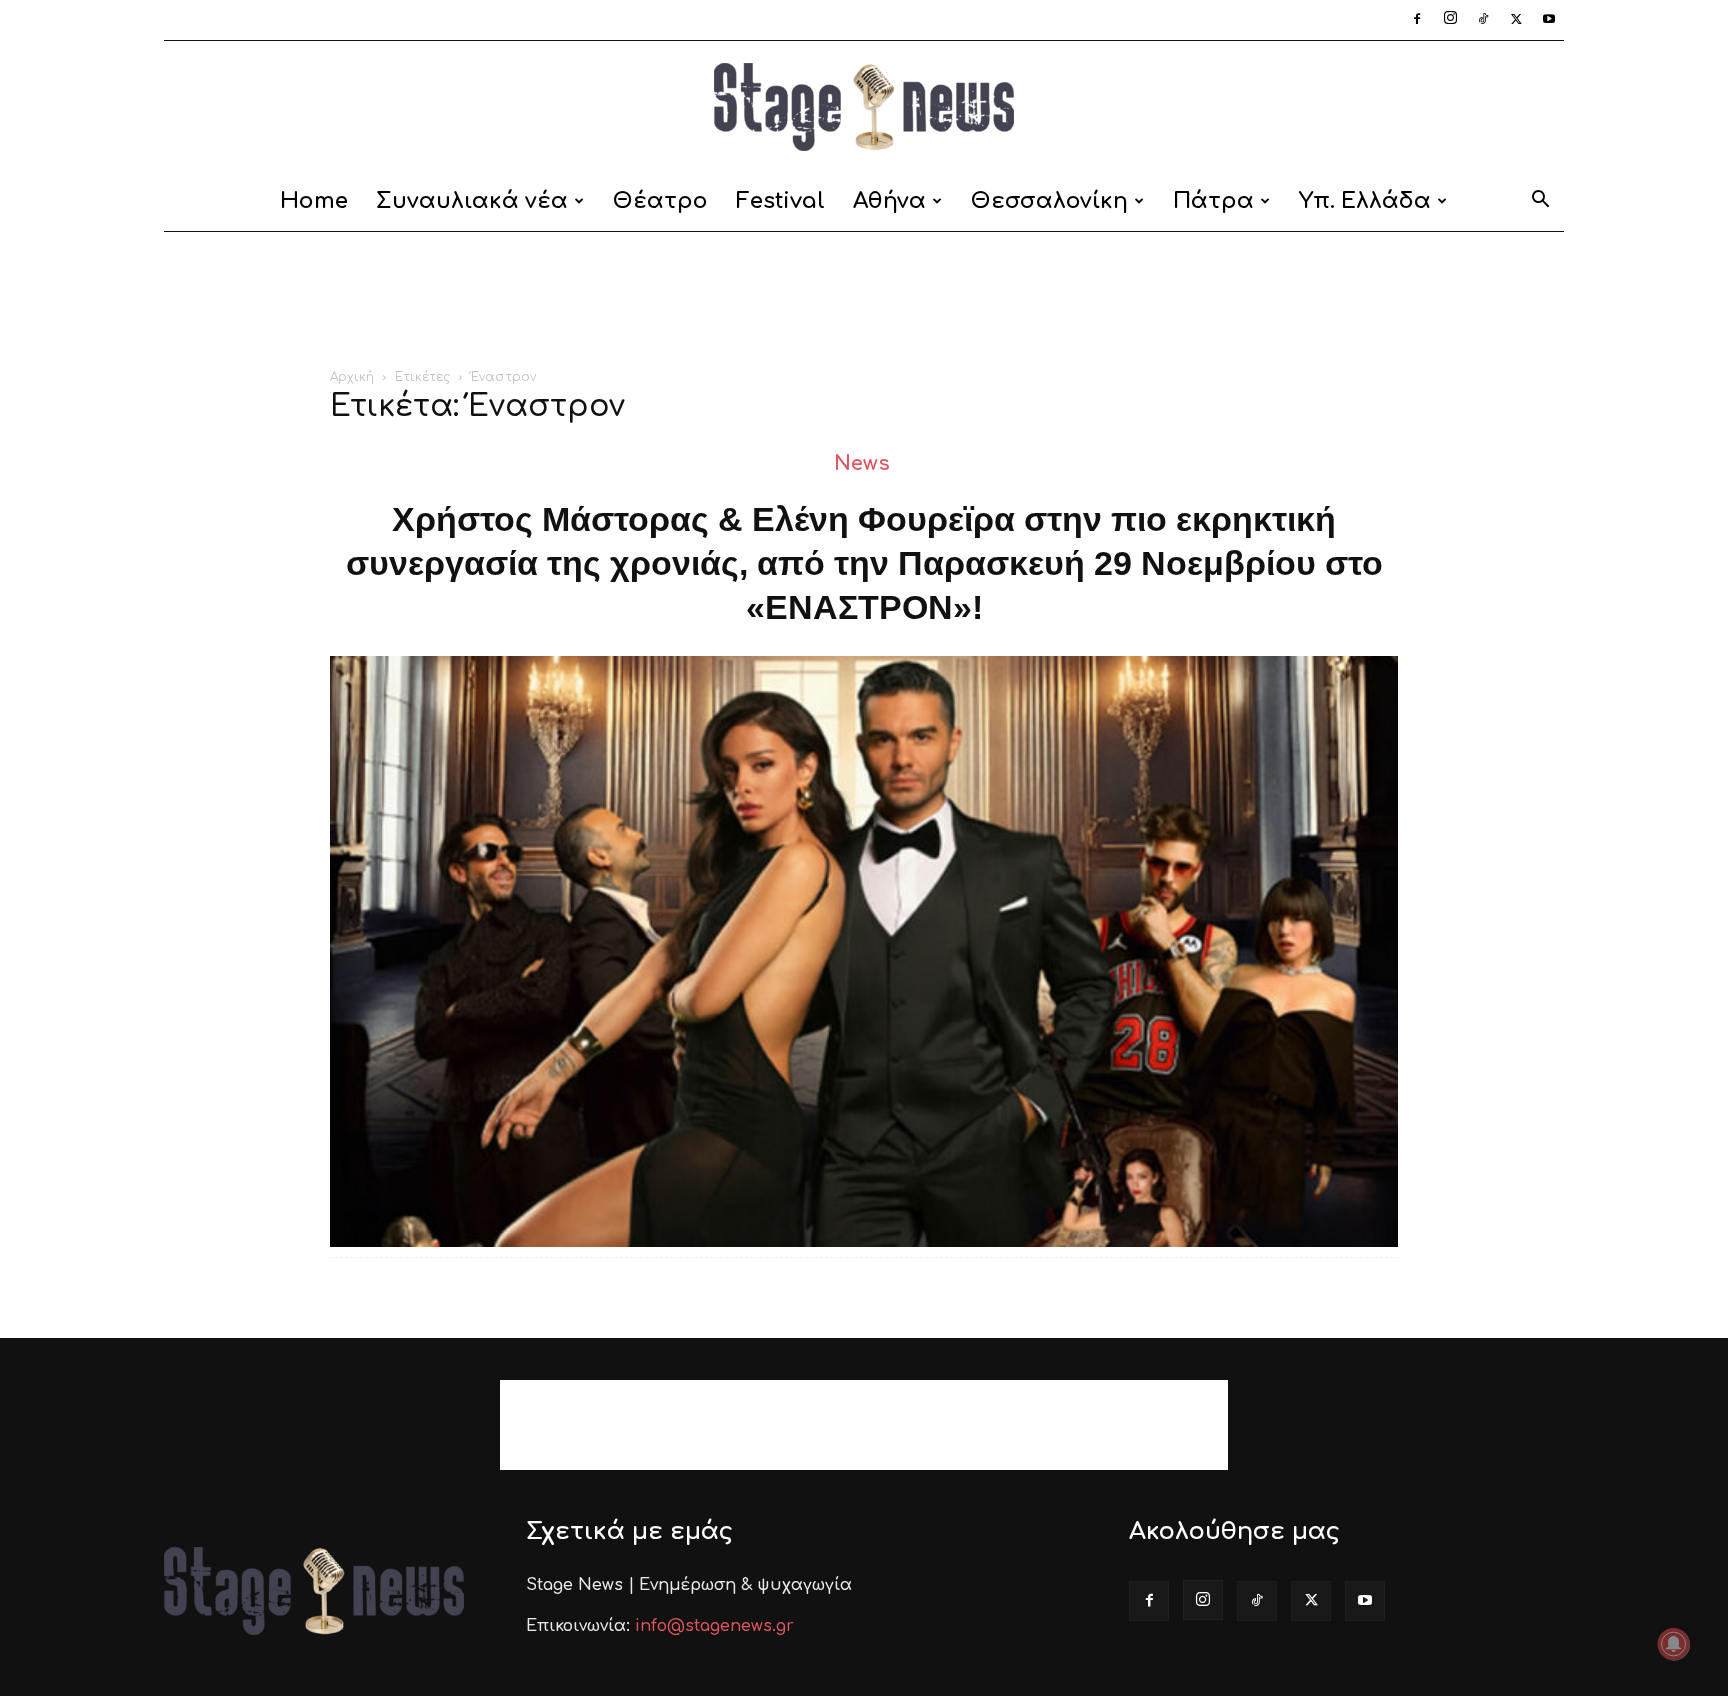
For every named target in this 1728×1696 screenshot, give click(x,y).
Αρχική (352, 377)
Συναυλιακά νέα (472, 201)
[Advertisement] (864, 301)
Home (314, 201)
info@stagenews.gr (714, 1626)
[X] (1516, 20)
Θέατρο (660, 201)
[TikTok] (1483, 20)
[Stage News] (864, 107)
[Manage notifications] (1674, 1644)
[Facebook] (1417, 20)
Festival (780, 201)
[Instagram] (1450, 20)
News (862, 463)
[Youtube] (1549, 20)
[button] (1540, 202)
